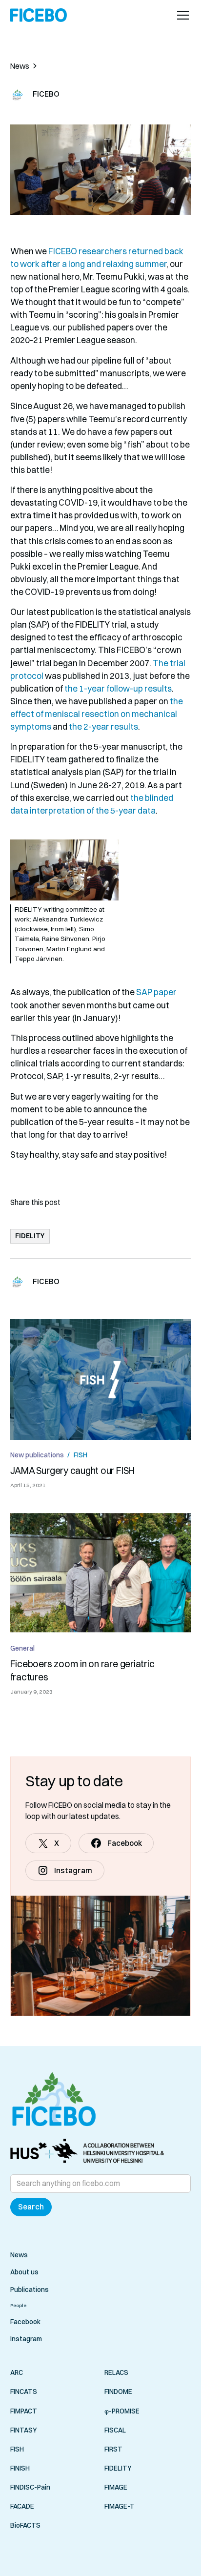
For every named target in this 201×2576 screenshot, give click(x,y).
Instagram (26, 2339)
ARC (17, 2372)
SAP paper (156, 992)
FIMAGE (116, 2487)
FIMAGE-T (120, 2506)
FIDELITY (118, 2468)
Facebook (25, 2322)
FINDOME (118, 2392)
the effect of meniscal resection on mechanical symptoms (97, 714)
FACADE (22, 2506)
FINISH (20, 2468)
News (19, 2255)
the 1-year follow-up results (118, 688)
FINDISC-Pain (30, 2487)
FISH (17, 2449)
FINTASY (24, 2430)
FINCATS (24, 2392)
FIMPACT (24, 2411)
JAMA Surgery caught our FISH (73, 1471)
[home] (39, 15)
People (18, 2305)
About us (24, 2272)
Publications (30, 2290)
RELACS (116, 2372)
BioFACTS (25, 2525)
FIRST (113, 2449)
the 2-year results (103, 726)
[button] (181, 15)
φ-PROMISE (122, 2411)
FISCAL (115, 2430)
